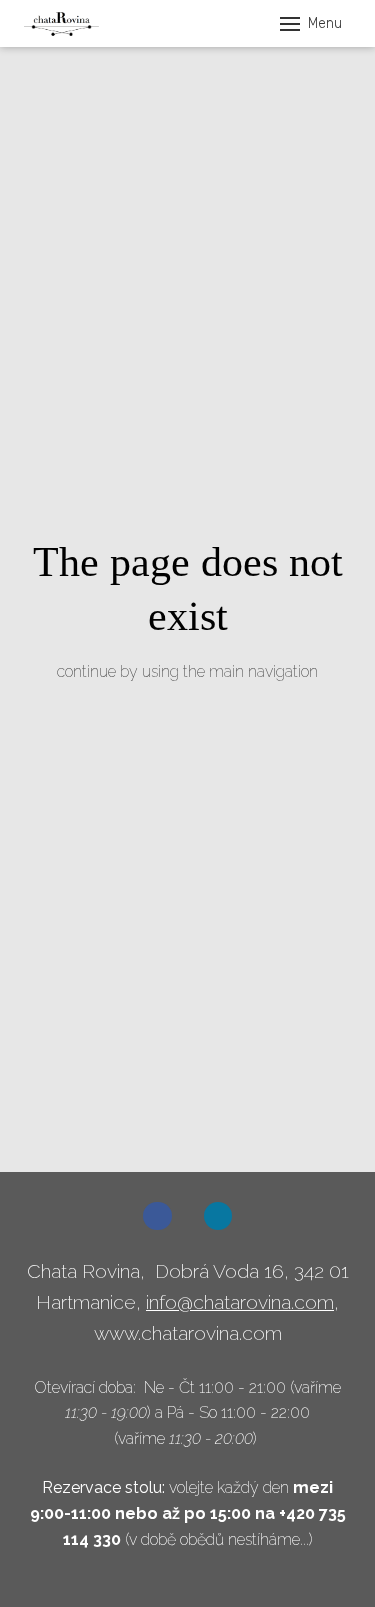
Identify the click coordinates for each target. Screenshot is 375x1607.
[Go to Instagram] (218, 1216)
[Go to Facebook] (157, 1216)
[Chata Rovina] (61, 24)
